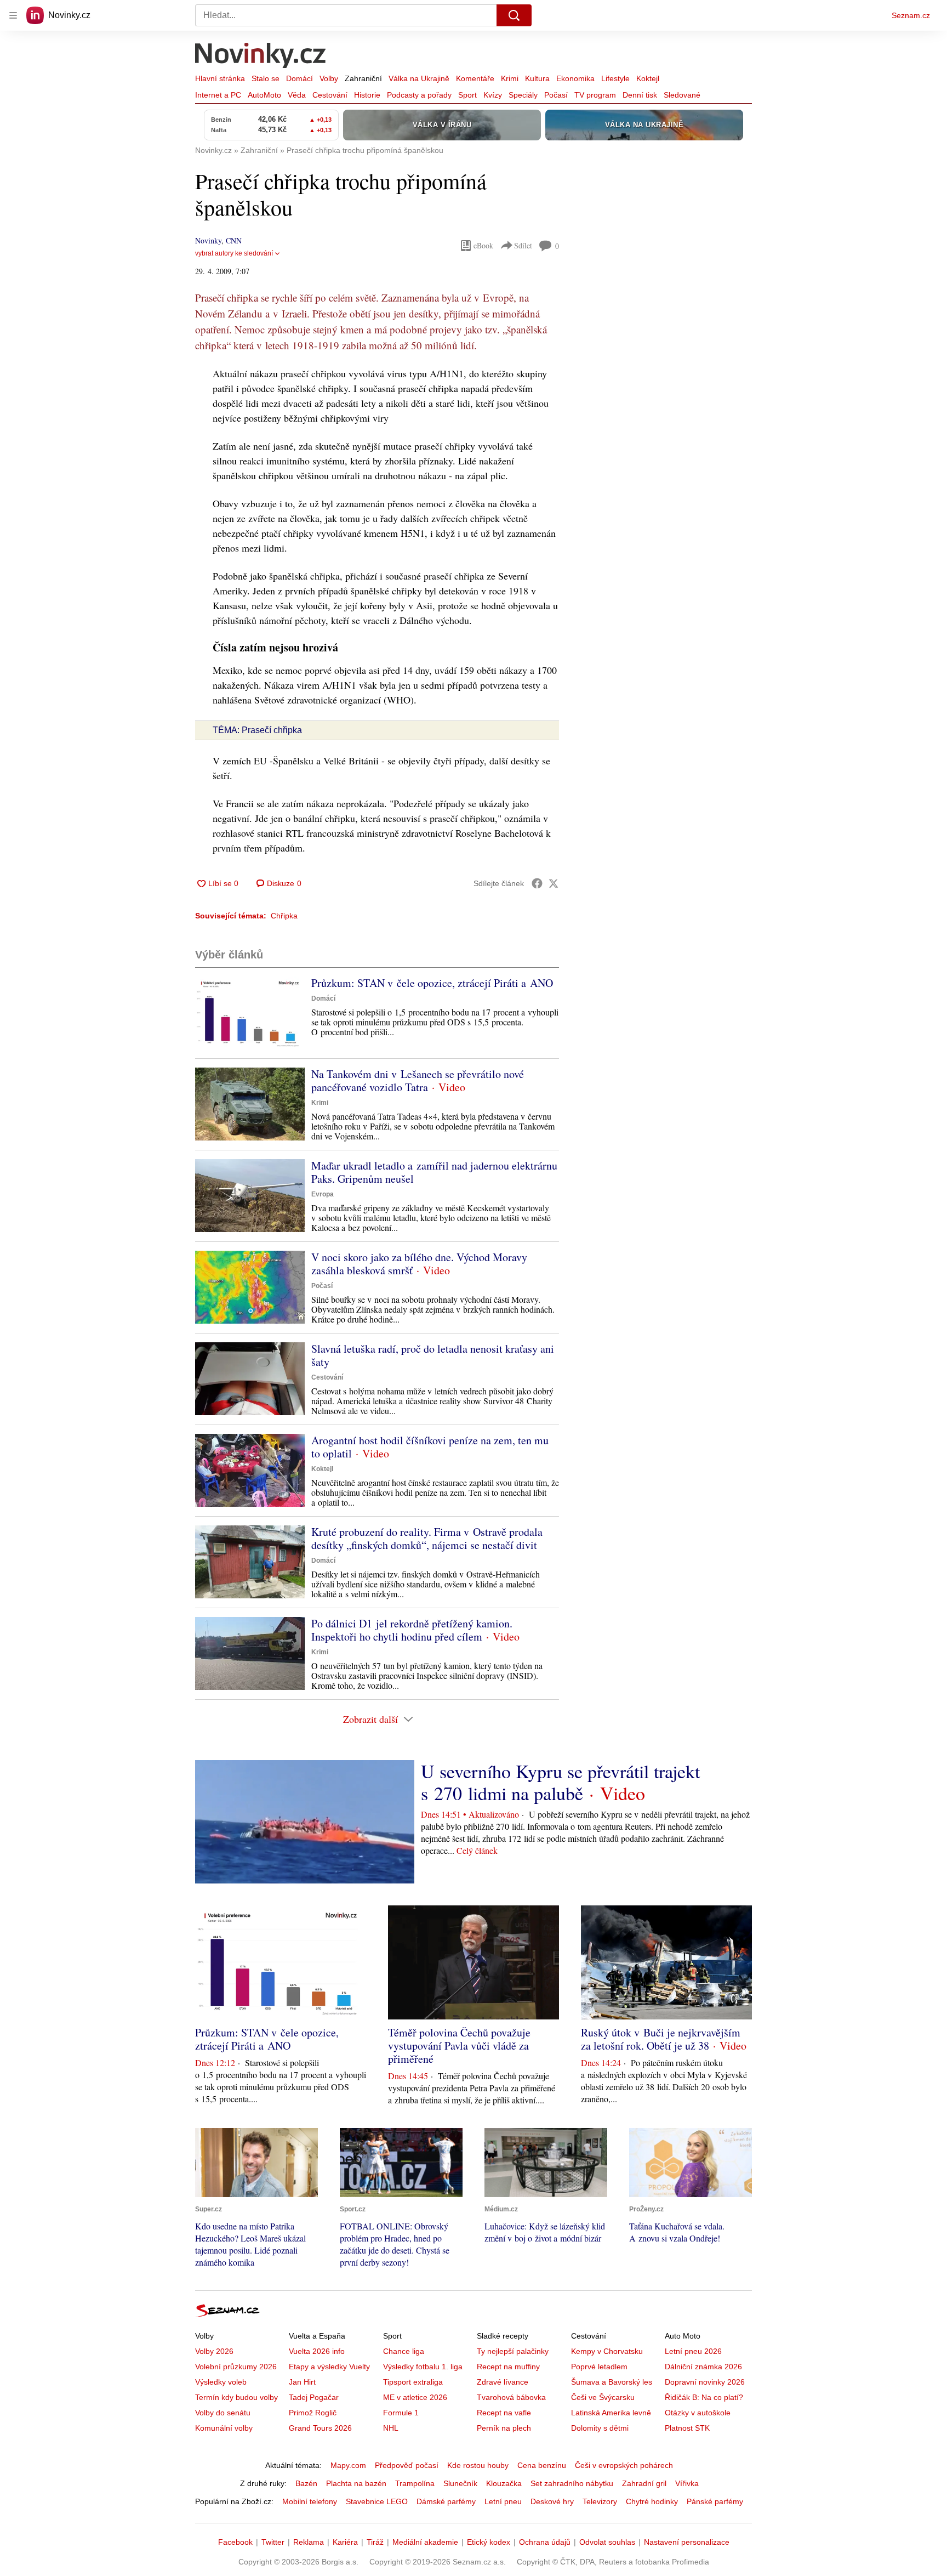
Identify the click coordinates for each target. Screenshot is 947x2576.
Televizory (600, 2501)
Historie (367, 95)
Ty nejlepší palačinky (513, 2351)
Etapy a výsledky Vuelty (329, 2367)
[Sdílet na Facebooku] (537, 883)
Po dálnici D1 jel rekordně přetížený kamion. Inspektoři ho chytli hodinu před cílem (412, 1630)
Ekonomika (575, 78)
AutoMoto (264, 95)
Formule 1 (401, 2413)
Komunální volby (224, 2428)
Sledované (682, 95)
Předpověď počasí (407, 2465)
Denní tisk (640, 95)
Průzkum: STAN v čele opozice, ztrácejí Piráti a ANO (432, 983)
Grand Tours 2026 (320, 2428)
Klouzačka (504, 2483)
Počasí (556, 95)
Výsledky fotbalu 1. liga (423, 2367)
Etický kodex (489, 2542)
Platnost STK (687, 2428)
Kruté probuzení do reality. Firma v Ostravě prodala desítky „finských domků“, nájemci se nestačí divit (427, 1538)
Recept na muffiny (508, 2367)
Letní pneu (503, 2501)
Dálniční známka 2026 (703, 2367)
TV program (595, 95)
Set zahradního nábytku (572, 2483)
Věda (297, 95)
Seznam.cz (911, 15)
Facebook (235, 2542)
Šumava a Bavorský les (612, 2382)
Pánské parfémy (715, 2501)
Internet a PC (218, 95)
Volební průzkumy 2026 (236, 2367)
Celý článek (477, 1850)
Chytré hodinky (652, 2501)
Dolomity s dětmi (600, 2428)
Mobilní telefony (310, 2501)
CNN (234, 240)
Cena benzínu (542, 2465)
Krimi (510, 78)
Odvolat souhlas (607, 2542)
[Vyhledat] (514, 15)
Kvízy (493, 95)
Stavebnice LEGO (377, 2501)
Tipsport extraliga (413, 2382)
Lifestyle (615, 78)
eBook (483, 245)
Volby (329, 78)
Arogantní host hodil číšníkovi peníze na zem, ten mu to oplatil (430, 1447)
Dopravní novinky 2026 (705, 2382)
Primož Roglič (313, 2413)
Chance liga (404, 2351)
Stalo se (266, 78)
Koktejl (648, 78)
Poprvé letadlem (599, 2367)
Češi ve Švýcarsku (603, 2397)
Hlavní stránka (220, 78)
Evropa (323, 1194)
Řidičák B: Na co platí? (704, 2397)
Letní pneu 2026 (693, 2351)
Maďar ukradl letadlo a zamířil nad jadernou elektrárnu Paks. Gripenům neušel (434, 1172)
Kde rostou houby (478, 2465)
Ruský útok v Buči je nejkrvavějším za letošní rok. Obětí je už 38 (661, 2039)
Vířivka (687, 2483)
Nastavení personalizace (687, 2542)
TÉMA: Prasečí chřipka (257, 730)
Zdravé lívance (503, 2382)
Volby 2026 (214, 2351)
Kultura (537, 78)
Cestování (330, 95)
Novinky (208, 240)
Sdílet (523, 245)
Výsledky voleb (221, 2382)
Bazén (306, 2483)
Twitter (273, 2542)
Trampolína (415, 2483)
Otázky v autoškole (698, 2413)
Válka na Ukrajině (419, 78)
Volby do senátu (223, 2413)
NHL (391, 2428)
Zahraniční (363, 78)
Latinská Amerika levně (611, 2413)
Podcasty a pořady (419, 95)
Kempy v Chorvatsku (607, 2351)
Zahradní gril (644, 2483)
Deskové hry (552, 2501)
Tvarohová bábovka (511, 2397)
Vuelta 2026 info (317, 2351)
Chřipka (284, 916)
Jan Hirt (302, 2382)
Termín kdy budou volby (236, 2397)
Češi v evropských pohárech (624, 2465)
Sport (467, 95)
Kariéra (345, 2542)
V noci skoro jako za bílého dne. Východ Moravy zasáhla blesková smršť (419, 1264)
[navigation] (13, 15)
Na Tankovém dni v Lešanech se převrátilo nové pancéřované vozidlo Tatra (418, 1080)
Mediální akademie (425, 2542)
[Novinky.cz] (261, 56)
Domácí (299, 78)
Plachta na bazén (356, 2483)
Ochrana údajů (545, 2542)
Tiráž (375, 2542)
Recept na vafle (504, 2413)
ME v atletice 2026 (415, 2397)
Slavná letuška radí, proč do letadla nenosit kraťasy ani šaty (433, 1355)
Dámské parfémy (446, 2501)
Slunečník (460, 2483)
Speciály (523, 95)
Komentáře (475, 78)
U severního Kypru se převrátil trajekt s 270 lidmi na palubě (560, 1782)
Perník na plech (504, 2428)
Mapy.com (348, 2465)
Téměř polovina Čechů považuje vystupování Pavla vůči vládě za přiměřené (459, 2046)
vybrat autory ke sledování (234, 253)
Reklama (309, 2542)
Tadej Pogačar (314, 2397)
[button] (250, 1013)
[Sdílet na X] (554, 883)
